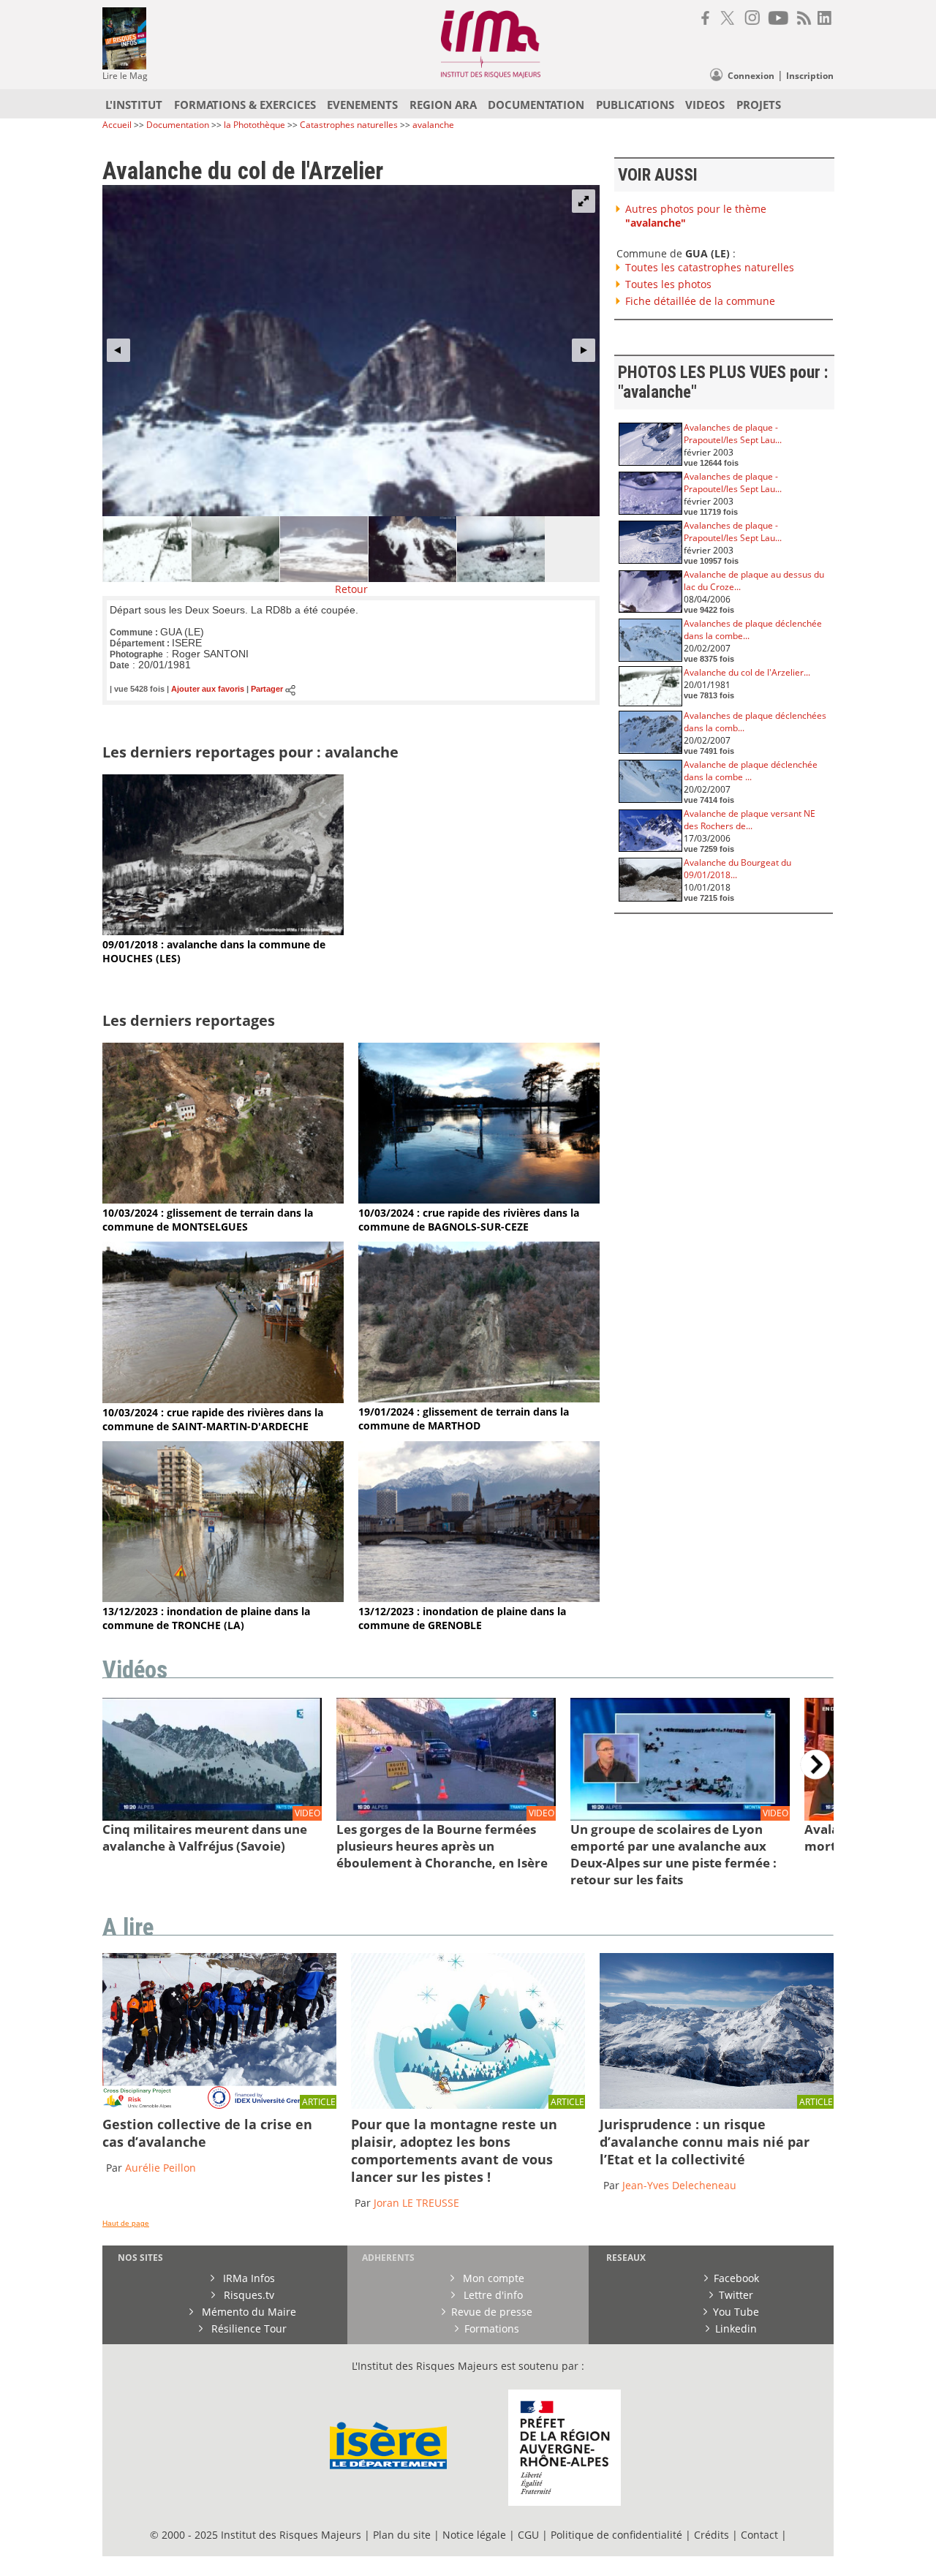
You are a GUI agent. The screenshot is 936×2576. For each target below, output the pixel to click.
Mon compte (492, 2278)
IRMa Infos (248, 2278)
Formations (492, 2328)
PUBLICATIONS (635, 105)
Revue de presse (492, 2312)
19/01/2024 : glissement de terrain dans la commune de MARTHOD (464, 1419)
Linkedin (736, 2328)
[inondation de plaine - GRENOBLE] (479, 1598)
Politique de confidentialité (616, 2535)
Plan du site (402, 2535)
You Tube (736, 2312)
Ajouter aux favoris (208, 690)
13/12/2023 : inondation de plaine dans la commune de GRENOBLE (462, 1618)
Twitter (736, 2295)
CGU (528, 2535)
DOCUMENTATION (536, 105)
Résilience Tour (248, 2328)
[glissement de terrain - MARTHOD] (479, 1398)
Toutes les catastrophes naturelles (710, 267)
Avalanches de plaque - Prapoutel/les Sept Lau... (733, 434)
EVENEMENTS (362, 105)
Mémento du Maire (248, 2312)
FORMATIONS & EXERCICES (245, 105)
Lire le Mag (125, 76)
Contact (761, 2535)
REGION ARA (443, 105)
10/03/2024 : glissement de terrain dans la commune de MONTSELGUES (208, 1220)
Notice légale (474, 2535)
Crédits (712, 2535)
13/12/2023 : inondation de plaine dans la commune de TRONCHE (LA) (206, 1618)
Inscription (810, 76)
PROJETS (759, 105)
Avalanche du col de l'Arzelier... (747, 672)
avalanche (433, 125)
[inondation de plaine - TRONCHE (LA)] (223, 1598)
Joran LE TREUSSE (416, 2203)
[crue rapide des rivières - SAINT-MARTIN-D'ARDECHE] (223, 1399)
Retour (351, 589)
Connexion (751, 76)
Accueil (117, 125)
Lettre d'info (492, 2295)
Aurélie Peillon (161, 2168)
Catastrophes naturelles (349, 125)
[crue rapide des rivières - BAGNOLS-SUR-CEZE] (479, 1200)
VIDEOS (705, 105)
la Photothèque (256, 125)
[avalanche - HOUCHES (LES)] (223, 931)
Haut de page (126, 2223)
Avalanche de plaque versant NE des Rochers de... (750, 820)
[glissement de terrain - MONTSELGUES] (223, 1200)
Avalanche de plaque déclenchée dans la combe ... (751, 771)
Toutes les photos (668, 284)
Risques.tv (248, 2295)
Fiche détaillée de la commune (700, 301)
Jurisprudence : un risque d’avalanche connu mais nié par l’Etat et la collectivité (705, 2142)
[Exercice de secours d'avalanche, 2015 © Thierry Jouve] (219, 2105)
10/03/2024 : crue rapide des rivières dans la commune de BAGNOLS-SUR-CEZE (469, 1220)
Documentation (178, 125)
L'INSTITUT (134, 105)
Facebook (736, 2278)
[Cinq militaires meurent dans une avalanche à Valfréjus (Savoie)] (212, 1817)
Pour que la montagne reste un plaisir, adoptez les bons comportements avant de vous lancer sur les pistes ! (454, 2150)
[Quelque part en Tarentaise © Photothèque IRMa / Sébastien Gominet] (717, 2105)
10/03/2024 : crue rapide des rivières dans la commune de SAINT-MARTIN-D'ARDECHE (213, 1419)
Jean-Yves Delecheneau (679, 2185)
